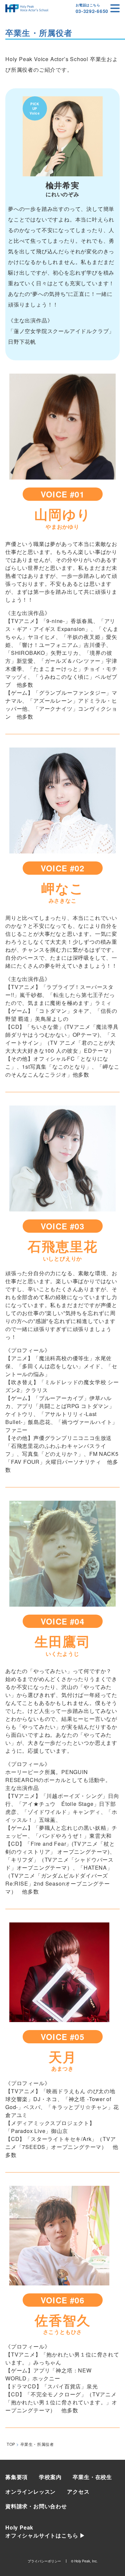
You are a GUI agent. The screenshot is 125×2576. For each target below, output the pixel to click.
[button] (115, 8)
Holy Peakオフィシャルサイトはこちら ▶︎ (45, 2531)
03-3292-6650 (92, 11)
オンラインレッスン (30, 2491)
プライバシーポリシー (44, 2561)
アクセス (78, 2491)
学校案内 (50, 2477)
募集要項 (16, 2477)
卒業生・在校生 (92, 2477)
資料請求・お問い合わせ (36, 2506)
